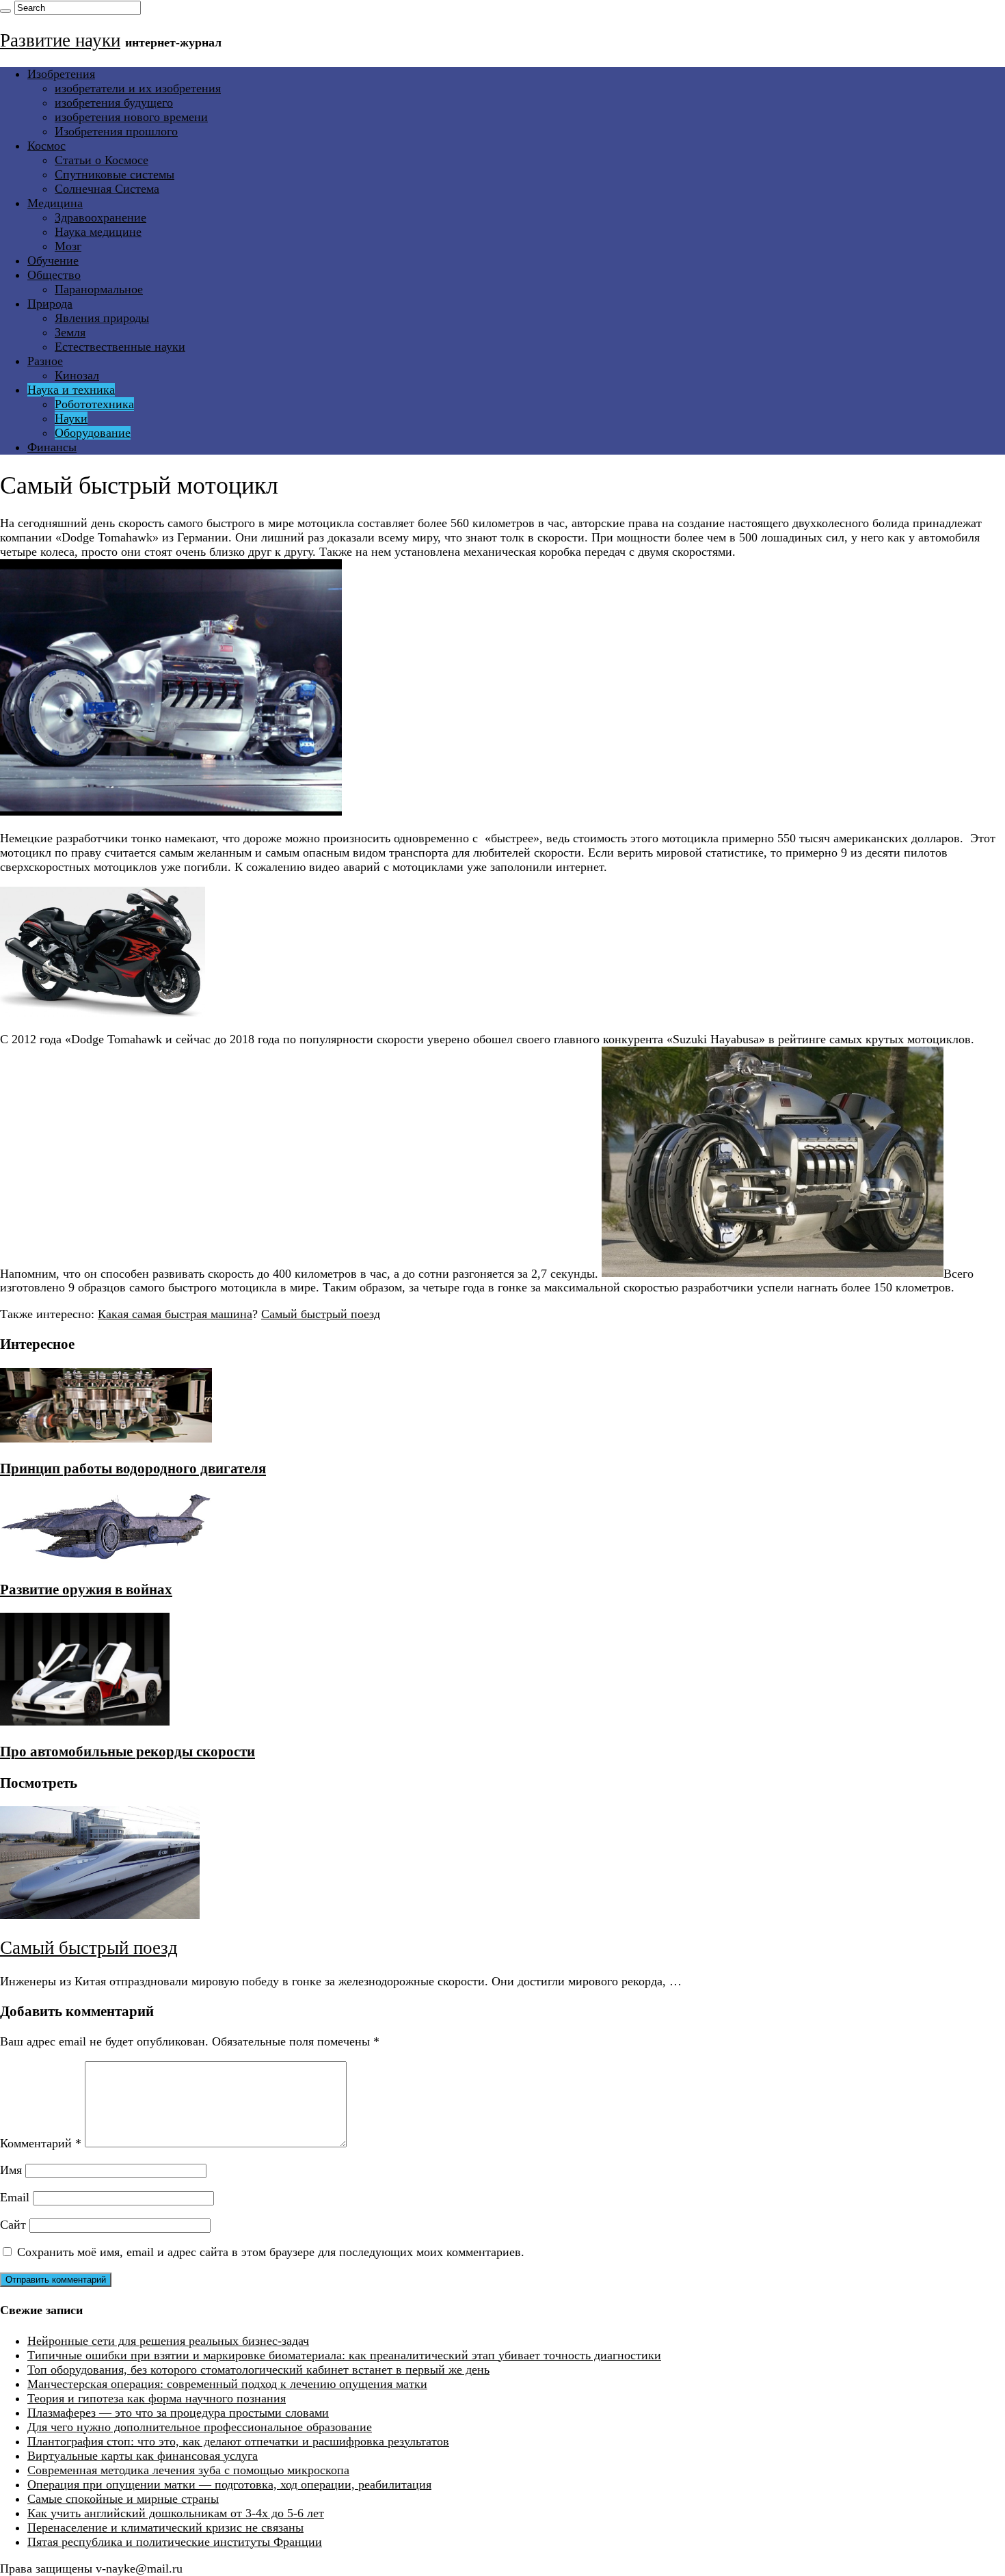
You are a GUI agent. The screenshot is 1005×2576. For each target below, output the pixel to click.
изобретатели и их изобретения (138, 88)
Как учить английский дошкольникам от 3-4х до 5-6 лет (176, 2513)
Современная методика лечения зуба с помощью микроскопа (188, 2470)
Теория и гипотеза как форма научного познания (157, 2398)
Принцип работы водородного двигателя (133, 1468)
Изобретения (61, 74)
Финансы (52, 447)
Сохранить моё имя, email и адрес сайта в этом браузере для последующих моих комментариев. (271, 2252)
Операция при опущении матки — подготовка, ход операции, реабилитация (229, 2484)
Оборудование (93, 433)
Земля (70, 332)
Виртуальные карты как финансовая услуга (143, 2456)
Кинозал (77, 375)
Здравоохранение (100, 217)
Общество (54, 275)
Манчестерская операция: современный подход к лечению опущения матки (227, 2384)
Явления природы (102, 318)
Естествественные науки (120, 347)
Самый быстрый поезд (321, 1314)
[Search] (5, 11)
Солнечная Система (107, 189)
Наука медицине (98, 232)
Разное (45, 361)
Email (15, 2197)
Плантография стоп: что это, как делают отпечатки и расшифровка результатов (238, 2441)
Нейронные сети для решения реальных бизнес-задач (168, 2341)
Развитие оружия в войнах (86, 1589)
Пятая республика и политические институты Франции (175, 2542)
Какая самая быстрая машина (175, 1314)
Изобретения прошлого (116, 131)
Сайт (13, 2225)
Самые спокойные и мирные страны (123, 2499)
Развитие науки (60, 40)
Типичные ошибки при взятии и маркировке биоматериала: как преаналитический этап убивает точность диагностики (344, 2355)
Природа (50, 304)
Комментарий (41, 2143)
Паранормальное (99, 289)
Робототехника (94, 404)
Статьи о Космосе (102, 160)
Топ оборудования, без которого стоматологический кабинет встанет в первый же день (258, 2370)
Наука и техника (71, 390)
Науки (71, 418)
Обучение (53, 260)
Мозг (68, 246)
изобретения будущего (114, 103)
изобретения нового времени (131, 117)
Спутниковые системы (115, 174)
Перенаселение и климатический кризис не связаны (165, 2527)
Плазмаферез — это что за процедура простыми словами (178, 2413)
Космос (46, 146)
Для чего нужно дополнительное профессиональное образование (200, 2427)
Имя (11, 2170)
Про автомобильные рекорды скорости (128, 1752)
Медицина (55, 203)
